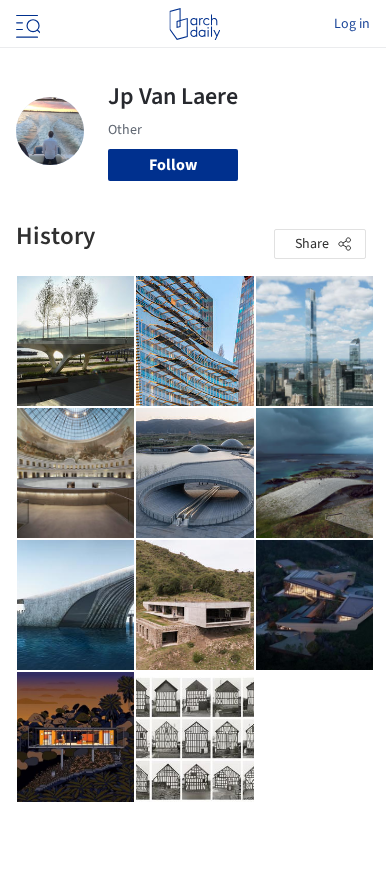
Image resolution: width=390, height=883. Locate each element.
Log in (352, 24)
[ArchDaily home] (194, 24)
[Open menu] (26, 24)
